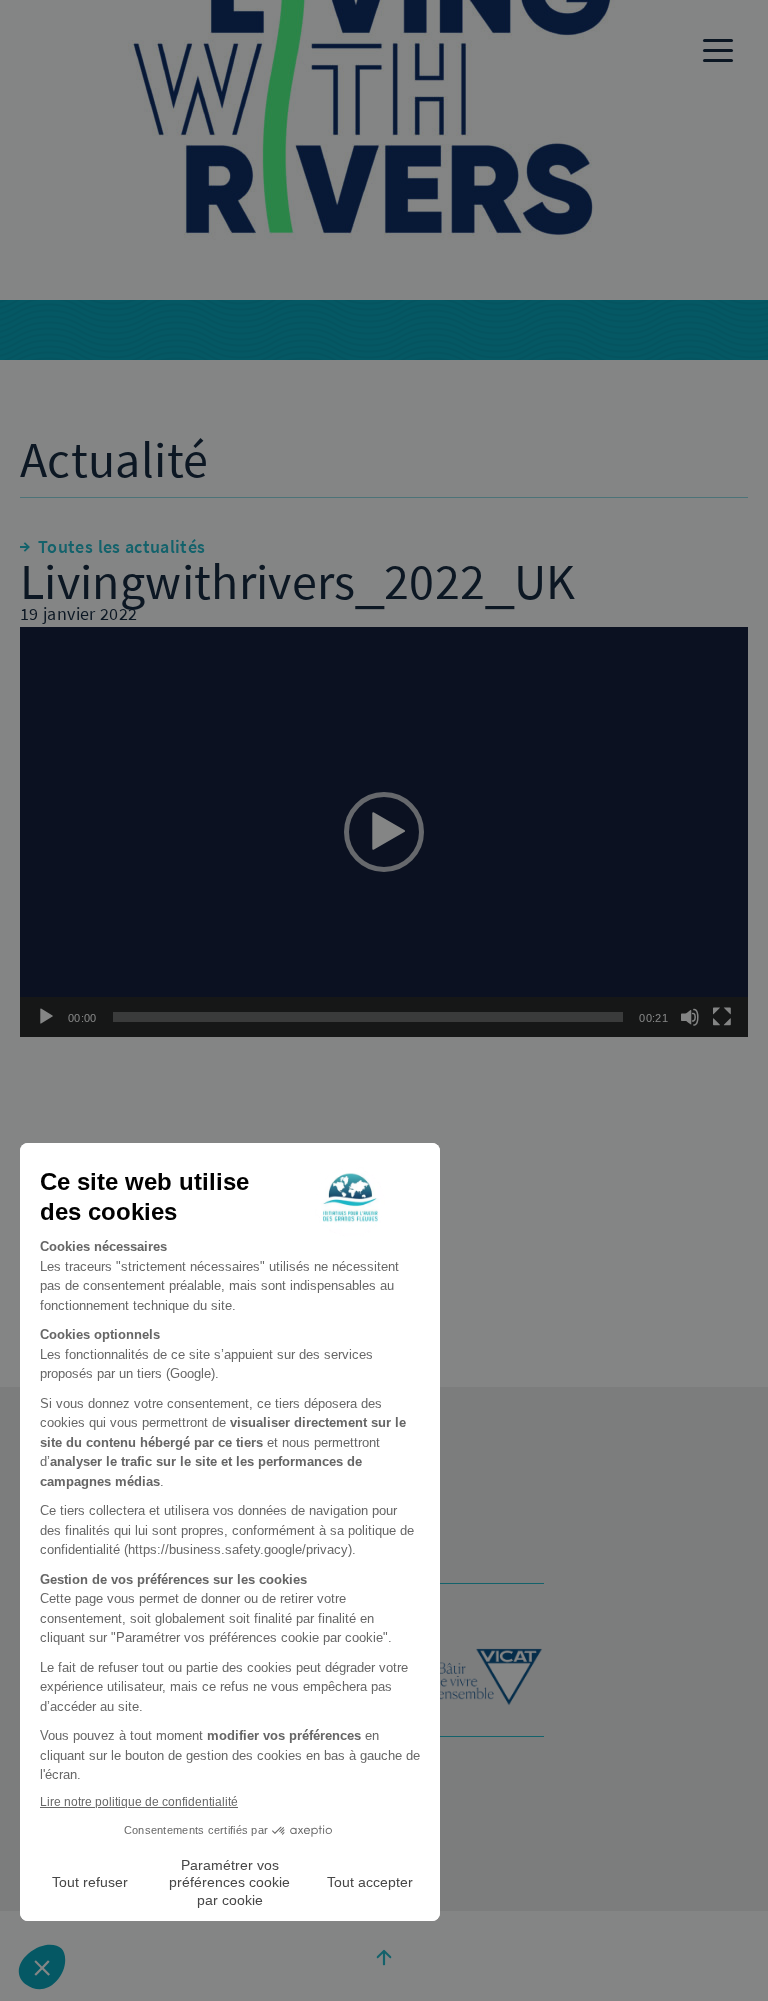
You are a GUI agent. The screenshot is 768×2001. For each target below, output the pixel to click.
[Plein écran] (722, 1017)
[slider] (368, 1017)
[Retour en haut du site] (384, 1956)
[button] (384, 832)
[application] (384, 832)
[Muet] (690, 1017)
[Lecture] (46, 1017)
